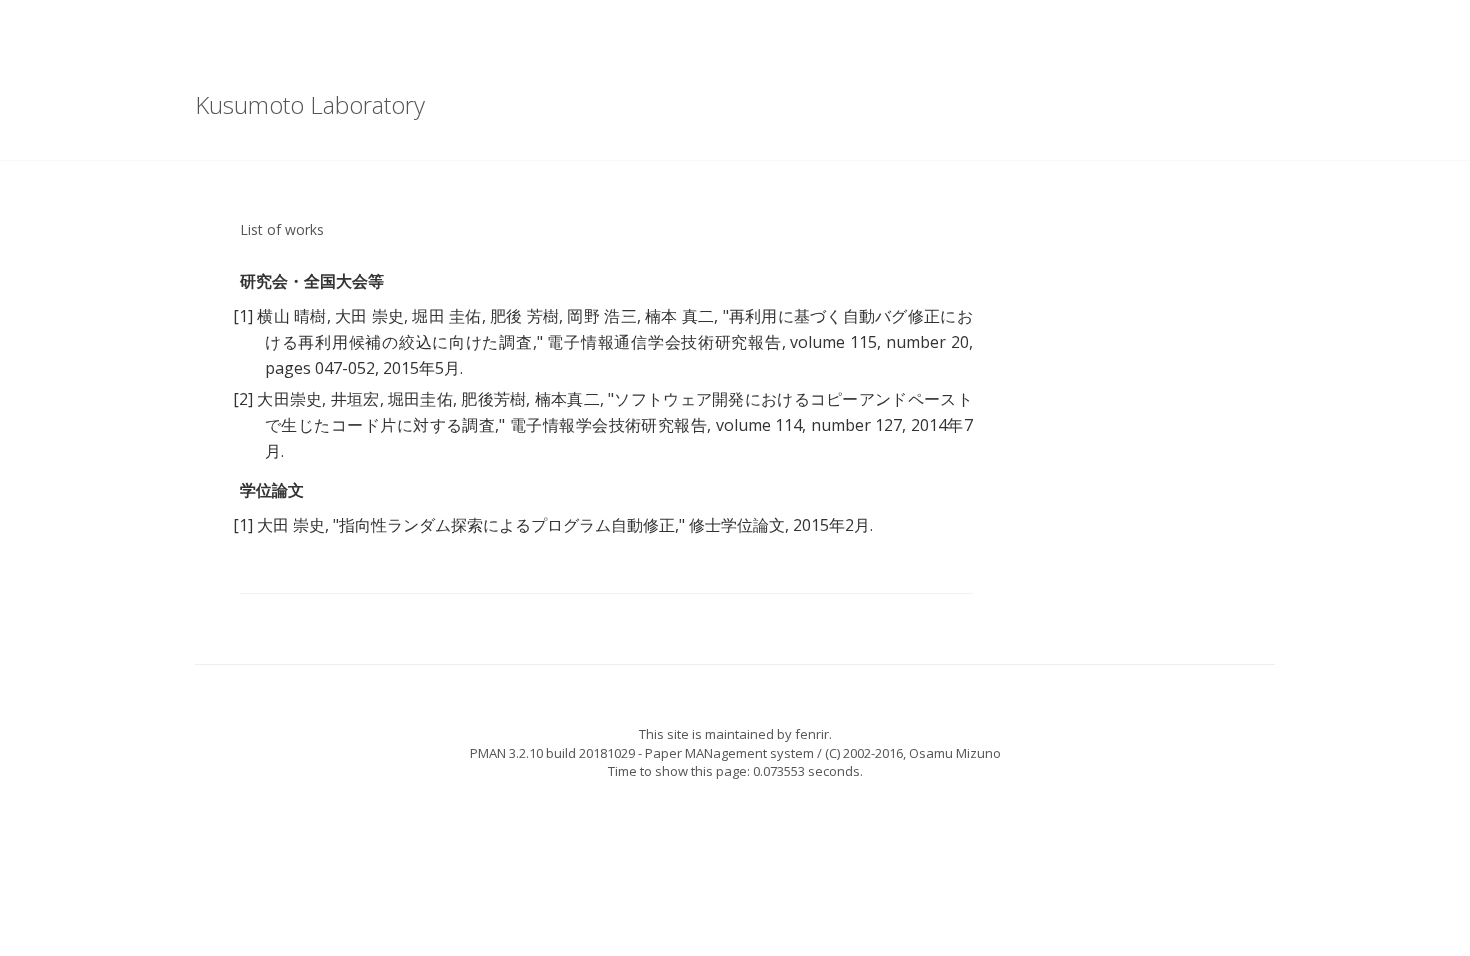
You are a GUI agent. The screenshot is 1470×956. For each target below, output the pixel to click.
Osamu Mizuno (955, 753)
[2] (243, 399)
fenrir (812, 734)
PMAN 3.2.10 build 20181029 (552, 753)
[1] (243, 316)
